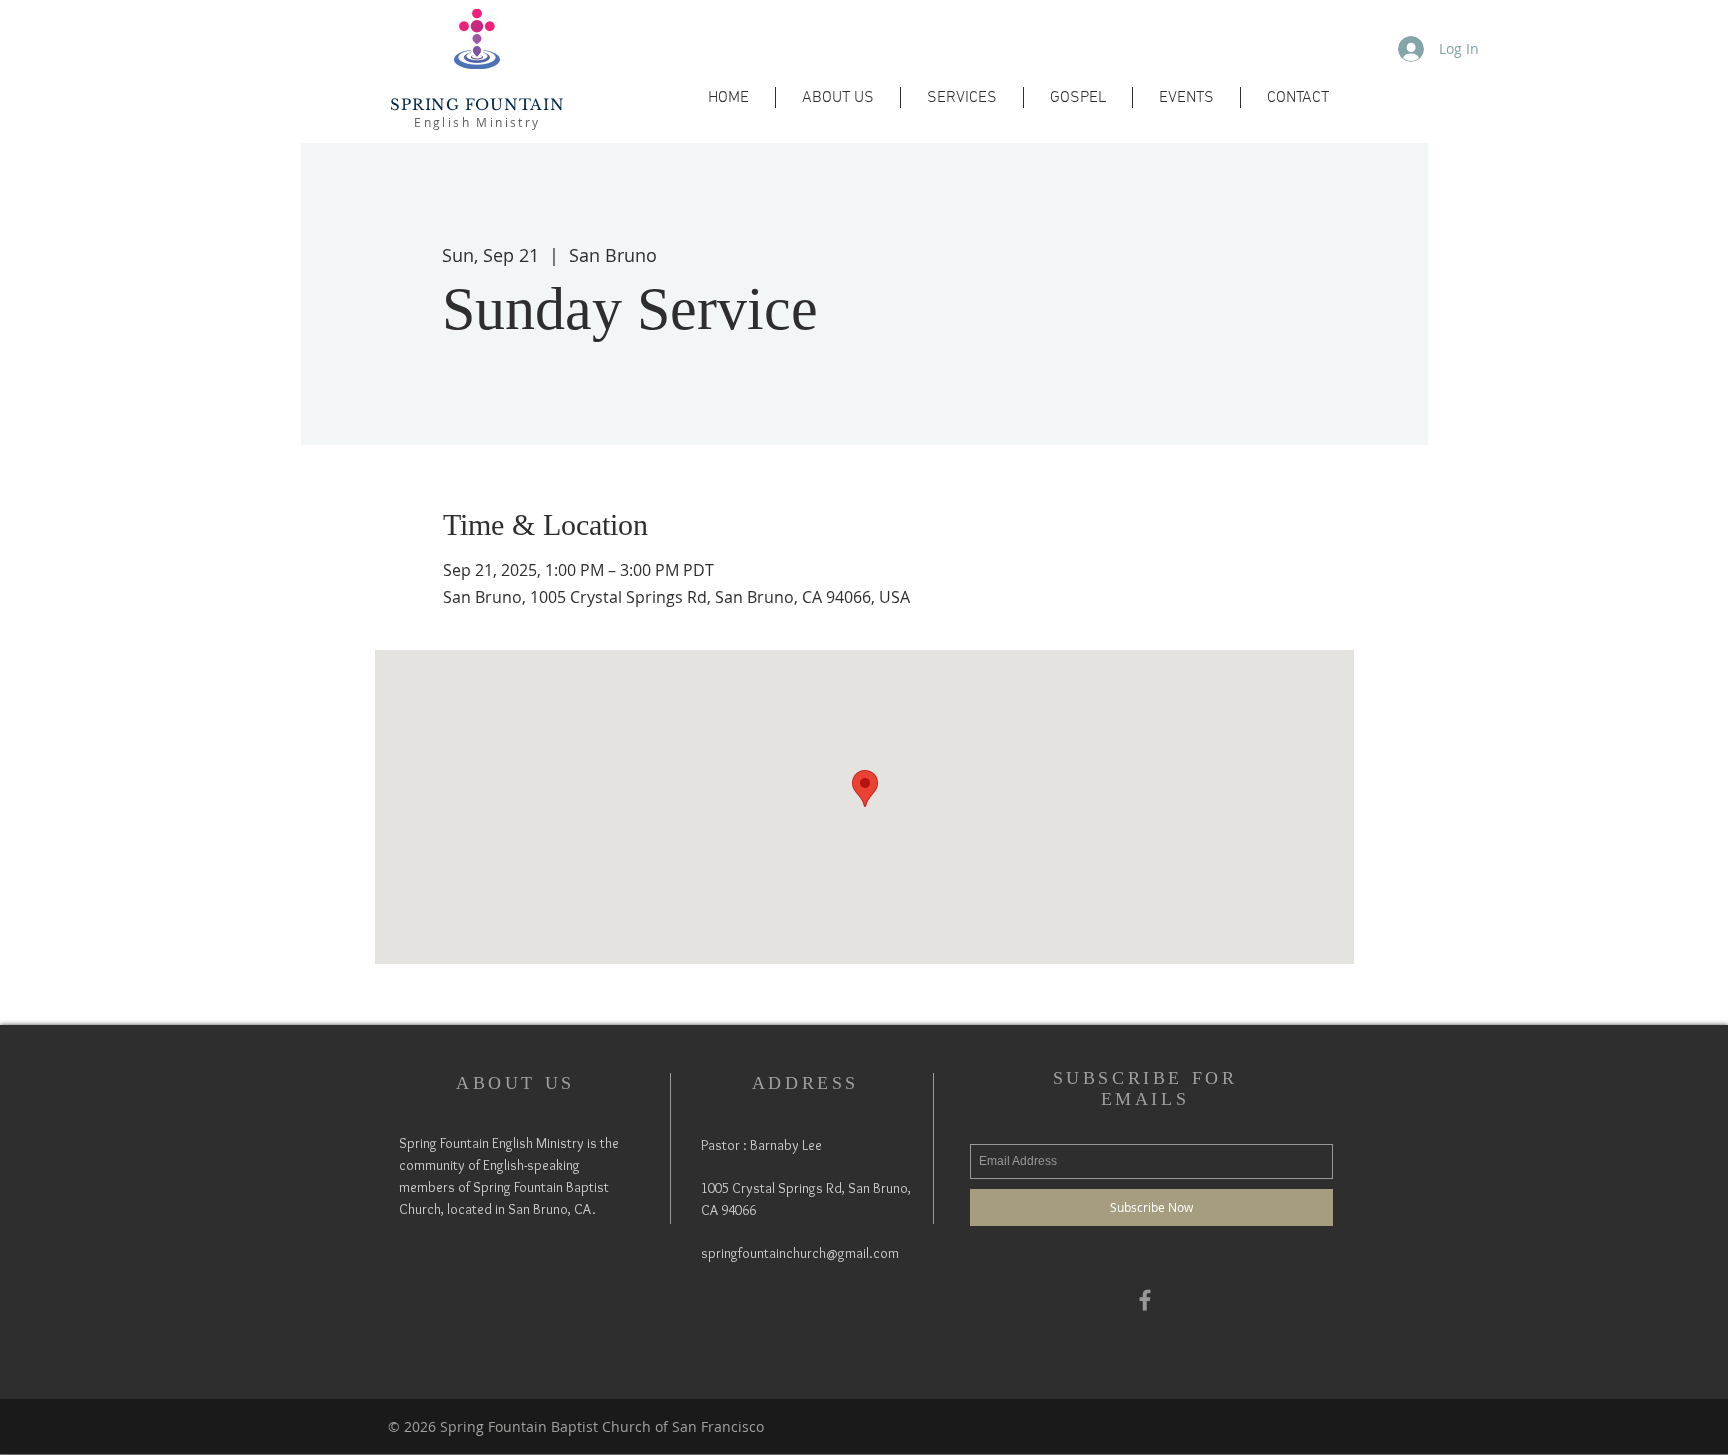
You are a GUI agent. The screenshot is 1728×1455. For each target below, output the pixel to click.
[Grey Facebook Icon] (1145, 1300)
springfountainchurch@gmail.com (800, 1253)
